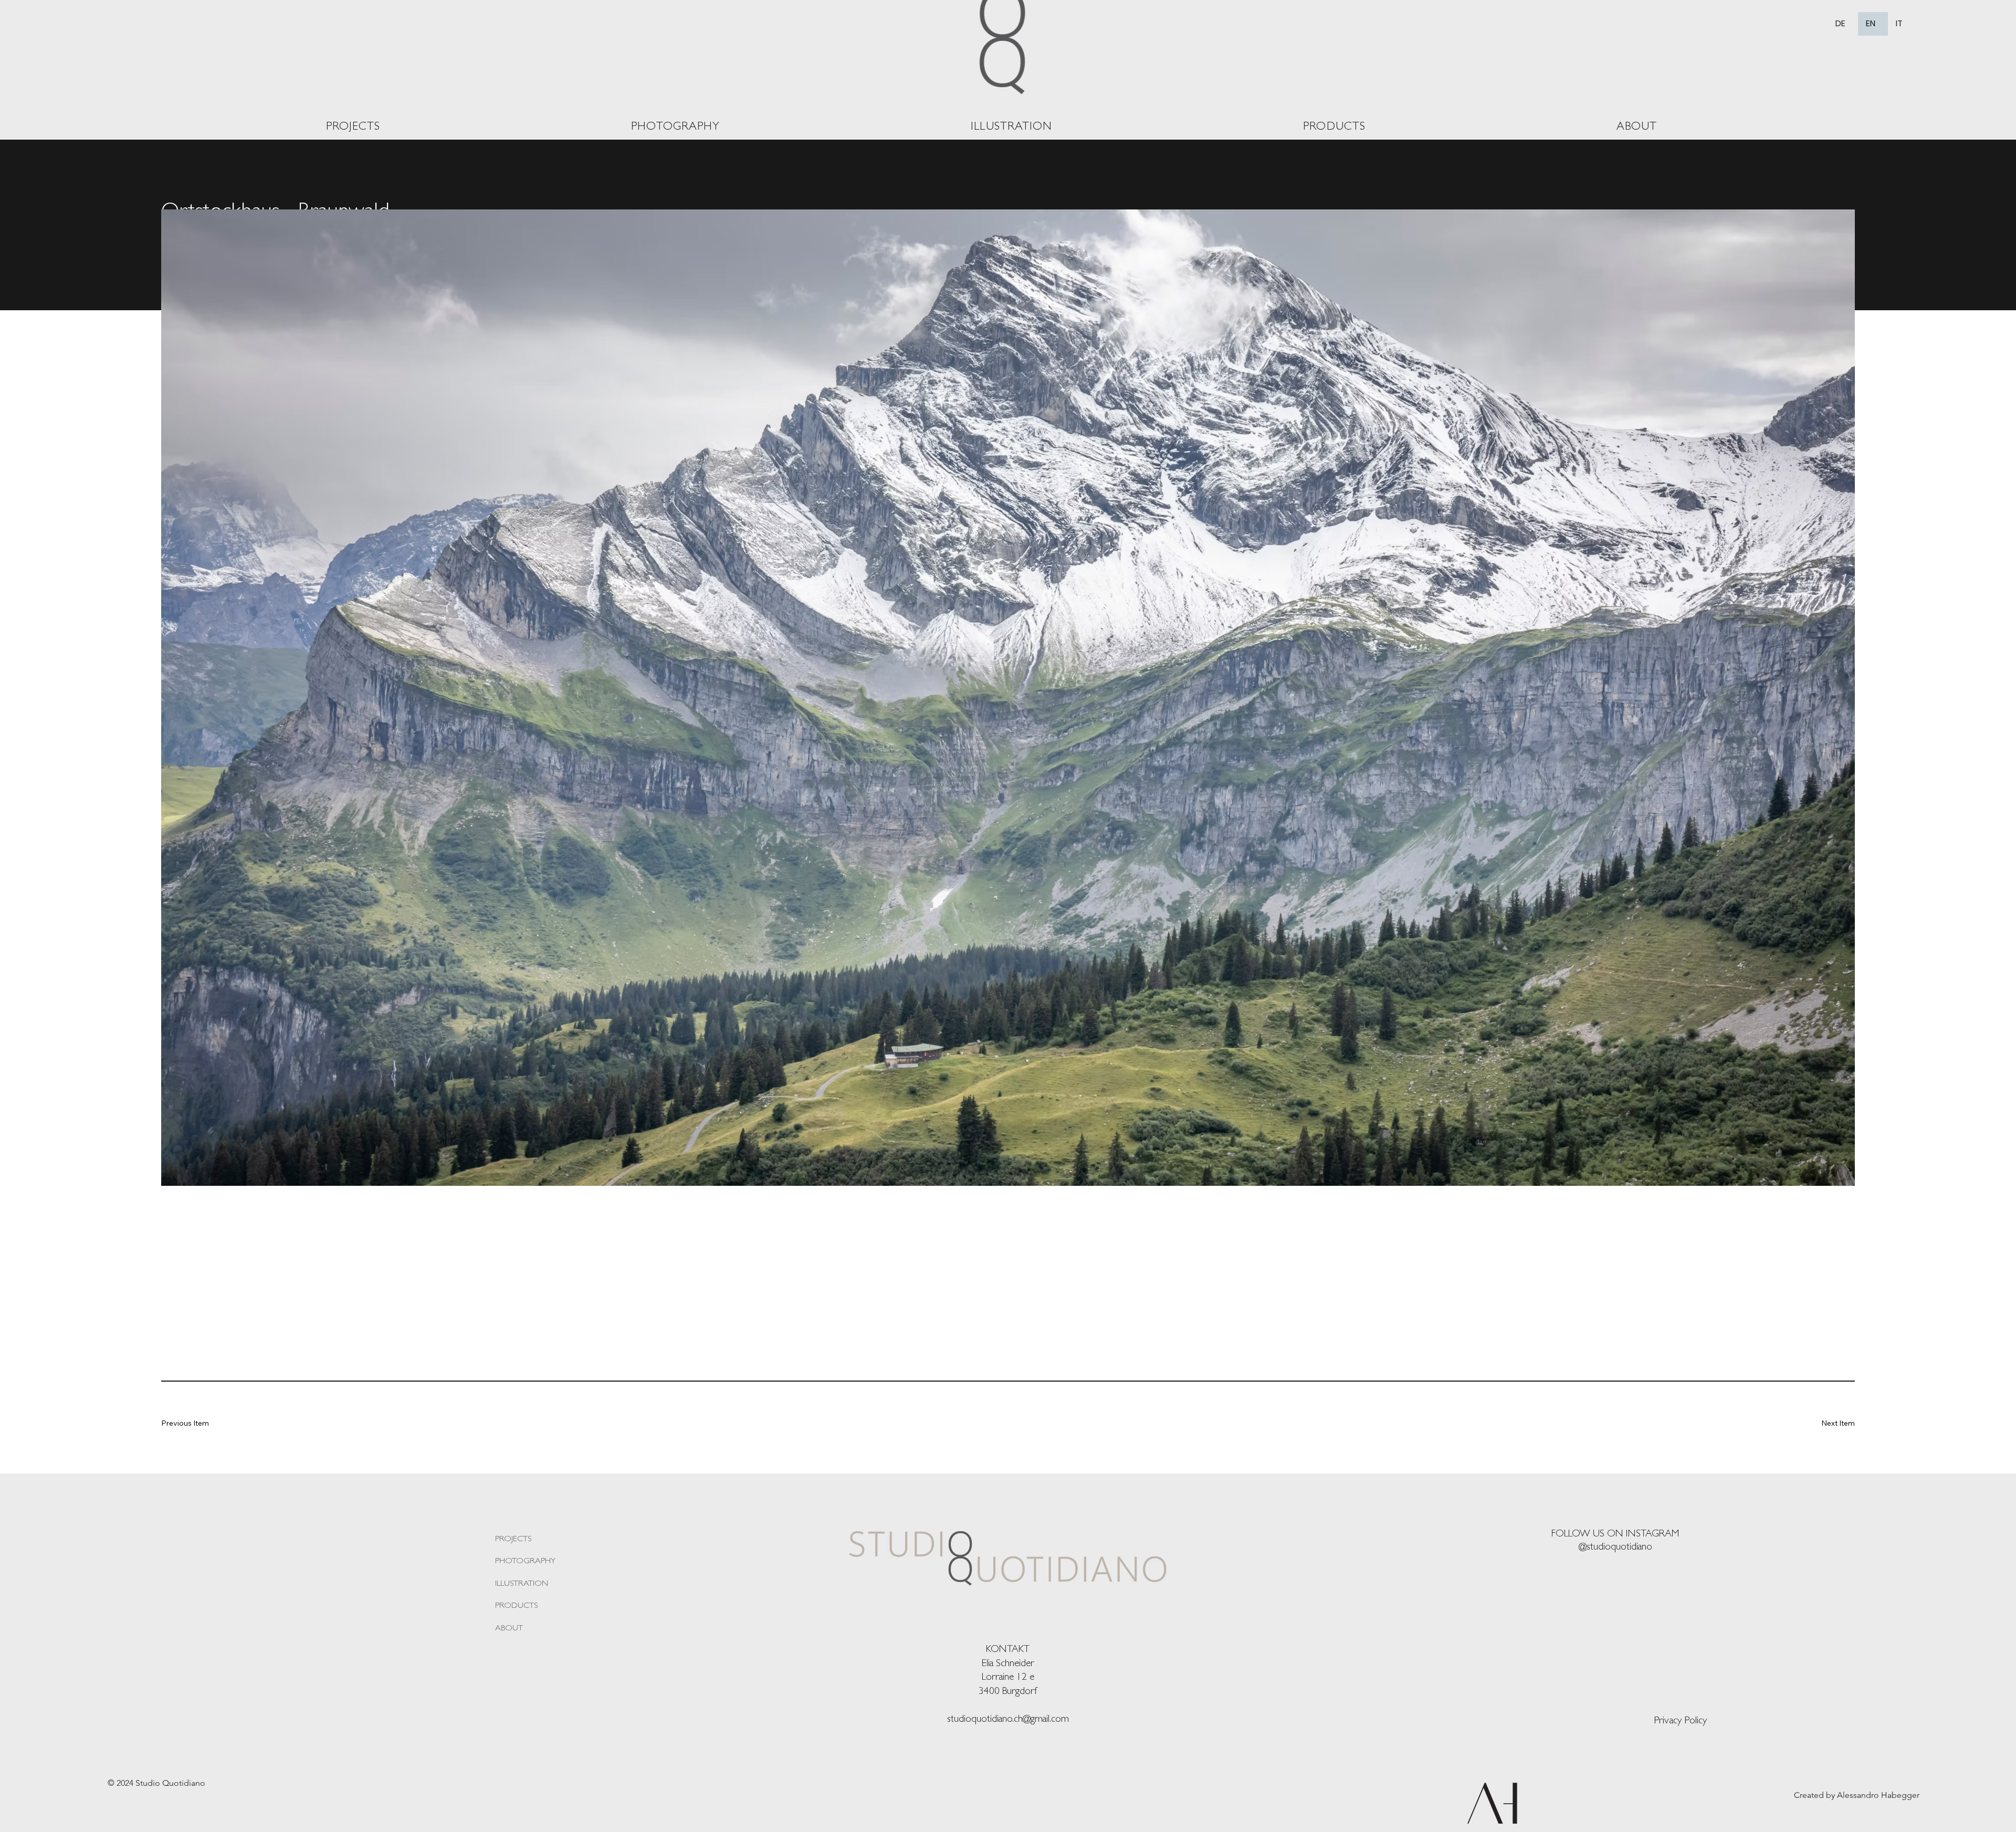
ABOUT (509, 1629)
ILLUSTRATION (522, 1584)
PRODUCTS (516, 1606)
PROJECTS (513, 1540)
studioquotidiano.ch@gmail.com (1008, 1720)
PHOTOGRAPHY (525, 1562)
